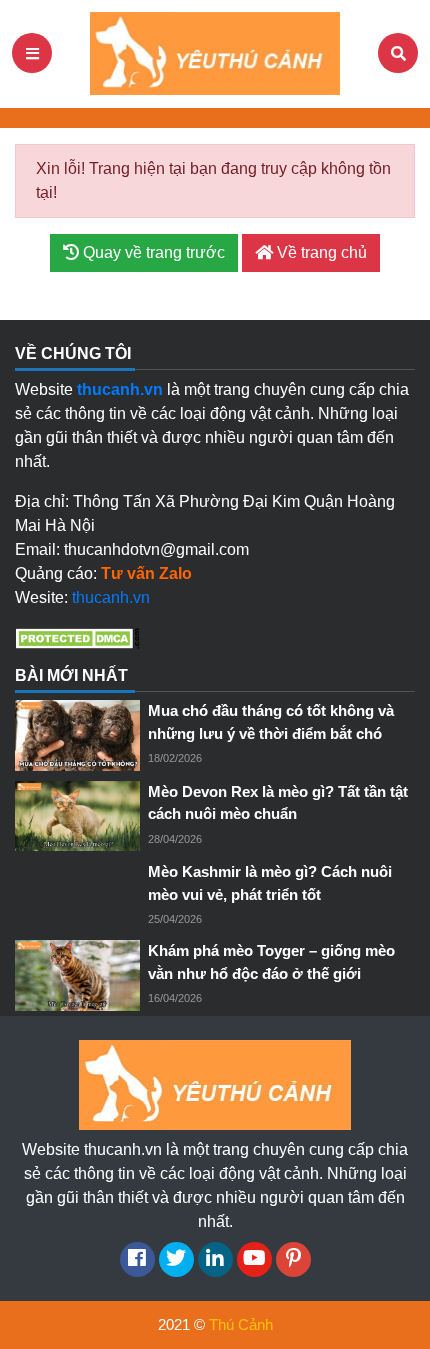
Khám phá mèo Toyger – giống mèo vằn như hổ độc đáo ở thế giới (271, 962)
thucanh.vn (111, 597)
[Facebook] (137, 1259)
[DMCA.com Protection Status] (77, 637)
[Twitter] (176, 1259)
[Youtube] (254, 1259)
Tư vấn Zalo (146, 573)
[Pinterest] (293, 1259)
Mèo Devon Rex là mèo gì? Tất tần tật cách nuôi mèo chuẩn (278, 803)
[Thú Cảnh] (215, 52)
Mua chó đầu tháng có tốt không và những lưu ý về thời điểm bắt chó (271, 722)
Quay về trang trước (152, 252)
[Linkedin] (215, 1259)
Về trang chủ (320, 252)
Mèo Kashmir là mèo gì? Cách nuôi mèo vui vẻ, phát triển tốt (270, 883)
